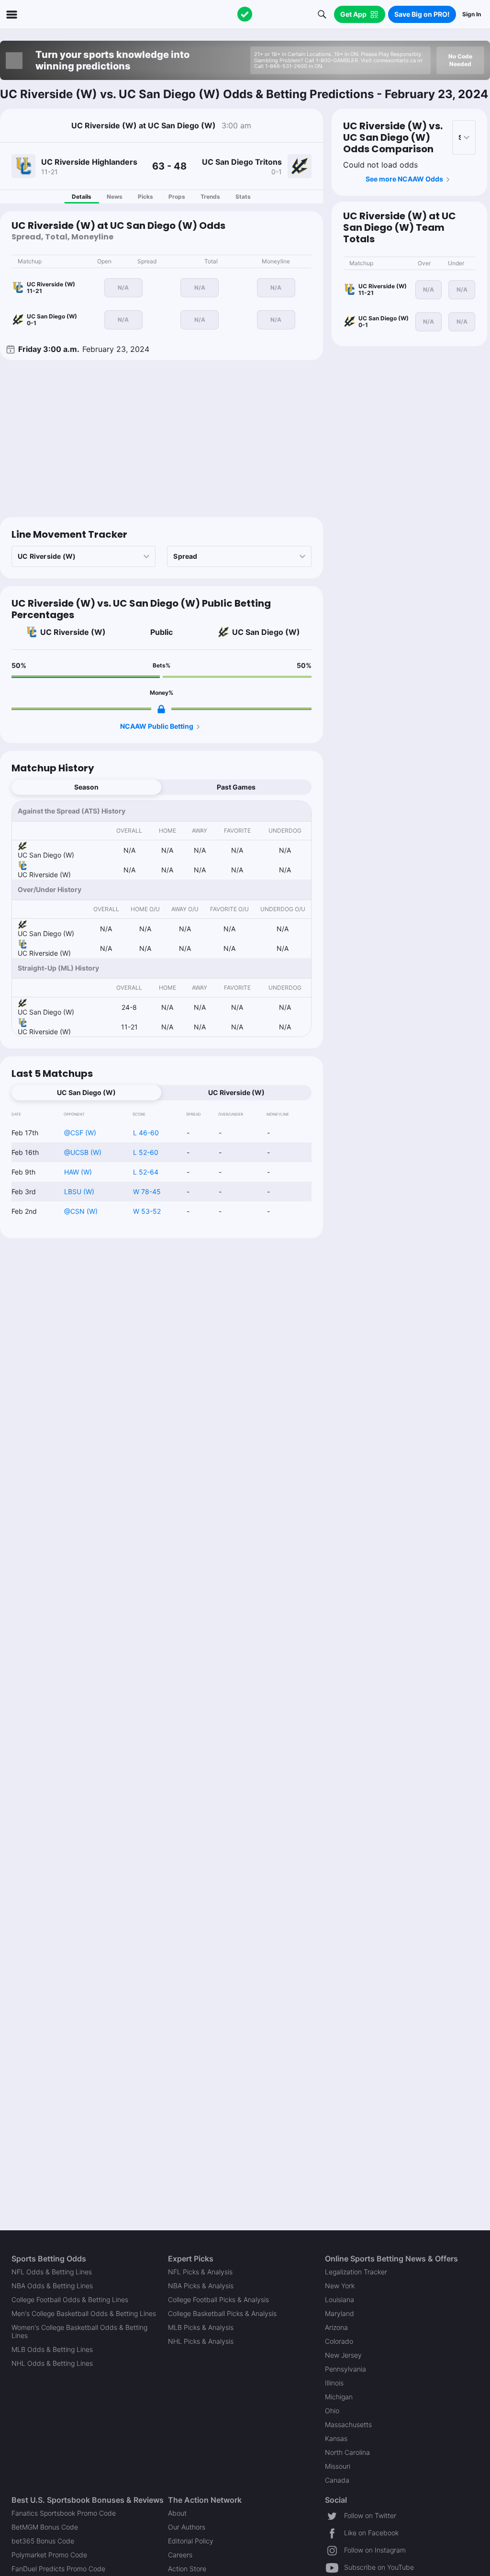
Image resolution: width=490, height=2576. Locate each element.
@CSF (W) (80, 1133)
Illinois (334, 2383)
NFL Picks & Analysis (200, 2272)
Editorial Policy (191, 2541)
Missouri (338, 2466)
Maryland (340, 2313)
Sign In (472, 14)
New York (340, 2286)
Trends (210, 197)
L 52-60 (146, 1152)
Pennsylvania (345, 2369)
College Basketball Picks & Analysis (222, 2313)
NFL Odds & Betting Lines (52, 2272)
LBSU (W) (79, 1192)
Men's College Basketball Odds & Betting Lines (84, 2313)
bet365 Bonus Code (43, 2541)
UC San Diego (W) (266, 632)
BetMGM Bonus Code (45, 2527)
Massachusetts (348, 2424)
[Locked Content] (161, 709)
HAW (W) (78, 1172)
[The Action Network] (245, 14)
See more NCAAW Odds (404, 179)
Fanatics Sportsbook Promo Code (64, 2513)
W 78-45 (147, 1192)
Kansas (336, 2438)
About (177, 2513)
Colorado (339, 2341)
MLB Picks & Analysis (201, 2327)
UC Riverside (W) (73, 632)
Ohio (332, 2411)
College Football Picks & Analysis (218, 2299)
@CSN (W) (81, 1211)
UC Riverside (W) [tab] (236, 1092)
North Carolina (347, 2452)
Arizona (336, 2327)
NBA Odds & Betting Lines (52, 2286)
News (115, 197)
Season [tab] (86, 787)
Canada (337, 2480)
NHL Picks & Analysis (201, 2341)
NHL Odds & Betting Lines (52, 2363)
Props (177, 197)
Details (82, 197)
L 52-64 (146, 1172)
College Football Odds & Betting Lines (70, 2299)
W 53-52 (147, 1211)
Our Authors (187, 2527)
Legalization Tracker (356, 2272)
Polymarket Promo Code (49, 2555)
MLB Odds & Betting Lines (52, 2349)
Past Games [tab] (236, 787)
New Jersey (343, 2355)
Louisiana (340, 2299)
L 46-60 (146, 1133)
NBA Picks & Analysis (201, 2286)
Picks (145, 197)
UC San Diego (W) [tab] (86, 1092)
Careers (180, 2555)
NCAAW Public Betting (157, 726)
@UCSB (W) (83, 1152)
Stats (243, 197)
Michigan (339, 2397)
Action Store (187, 2569)
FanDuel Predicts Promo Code (58, 2569)
